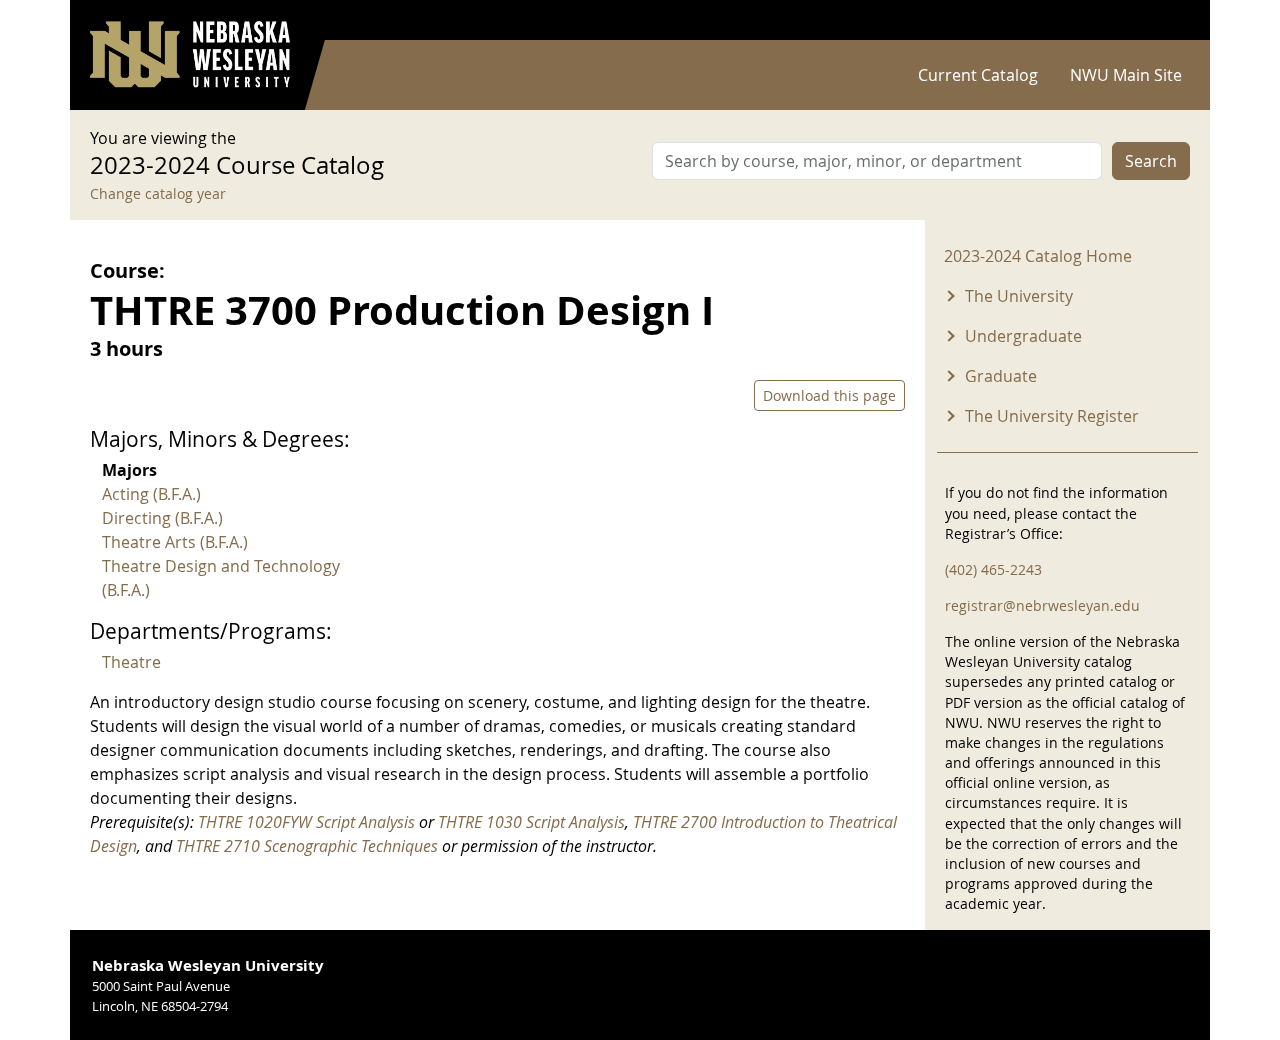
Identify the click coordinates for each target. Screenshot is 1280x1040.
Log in (1164, 20)
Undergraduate (1023, 336)
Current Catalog (978, 75)
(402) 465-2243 (993, 569)
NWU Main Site (1126, 75)
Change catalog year (158, 193)
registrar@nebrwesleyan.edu (1042, 605)
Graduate (1001, 376)
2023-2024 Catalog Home (1038, 256)
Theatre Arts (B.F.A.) (175, 542)
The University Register (1052, 416)
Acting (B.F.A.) (151, 494)
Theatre (131, 662)
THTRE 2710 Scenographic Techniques (307, 846)
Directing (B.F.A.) (162, 518)
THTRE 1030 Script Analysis (531, 822)
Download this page (829, 395)
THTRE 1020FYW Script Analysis (306, 822)
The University (1019, 296)
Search (1151, 161)
